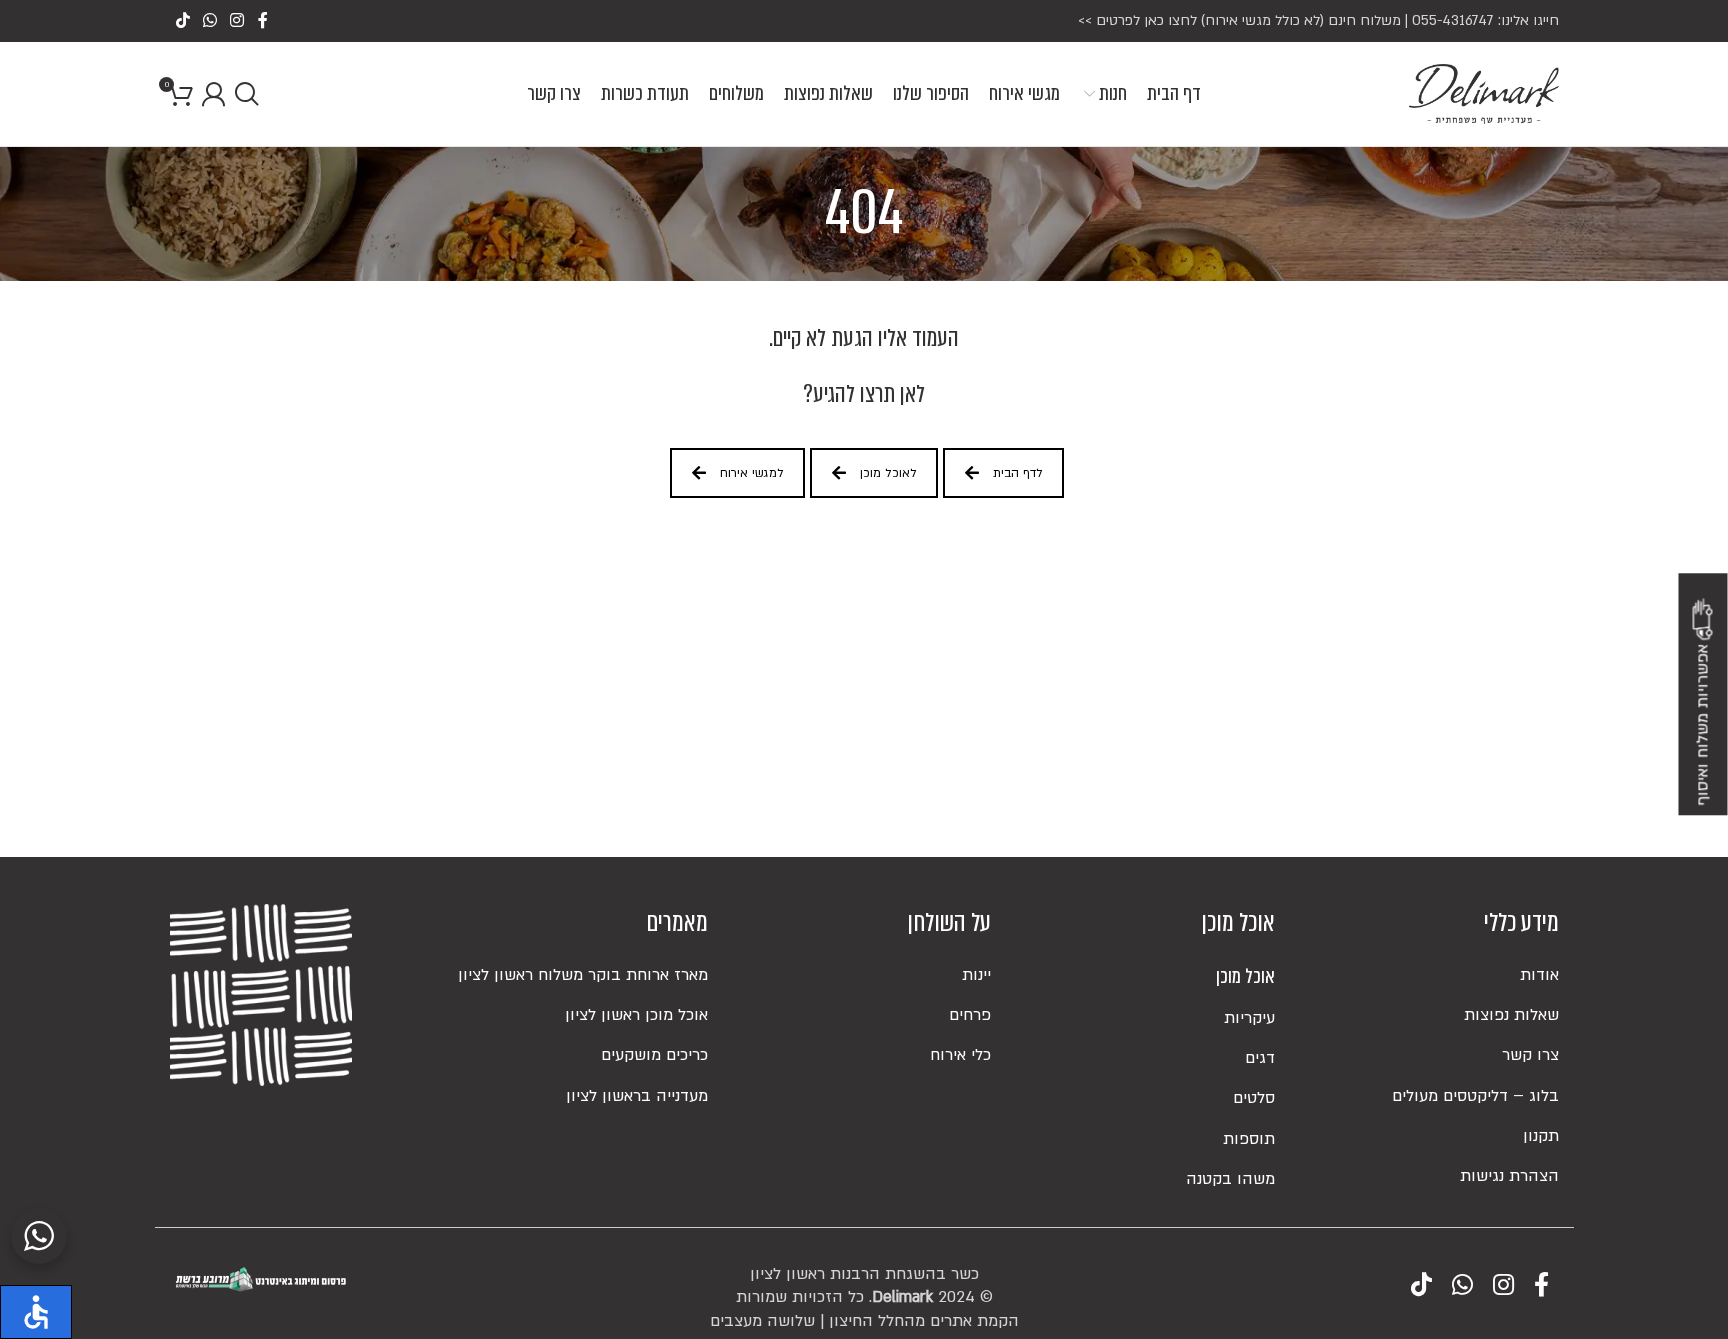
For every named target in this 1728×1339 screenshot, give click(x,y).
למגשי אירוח (752, 473)
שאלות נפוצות (1511, 1015)
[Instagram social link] (237, 21)
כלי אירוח (960, 1055)
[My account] (213, 94)
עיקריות (1249, 1018)
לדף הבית (1018, 473)
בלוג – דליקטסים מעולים (1475, 1096)
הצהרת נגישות (1509, 1176)
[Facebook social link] (262, 21)
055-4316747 (1453, 20)
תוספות (1249, 1139)
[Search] (246, 94)
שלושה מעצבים (762, 1321)
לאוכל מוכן (888, 473)
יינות (976, 975)
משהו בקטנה (1230, 1179)
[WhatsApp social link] (209, 21)
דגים (1260, 1058)
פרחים (970, 1015)
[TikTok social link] (182, 21)
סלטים (1254, 1098)
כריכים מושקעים (654, 1055)
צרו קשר (1530, 1055)
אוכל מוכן (1245, 977)
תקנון (1541, 1136)
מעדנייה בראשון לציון (637, 1096)
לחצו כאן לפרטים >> (1137, 20)
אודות (1539, 975)
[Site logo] (1484, 93)
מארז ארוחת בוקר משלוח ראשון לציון (583, 975)
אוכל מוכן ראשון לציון (636, 1015)
